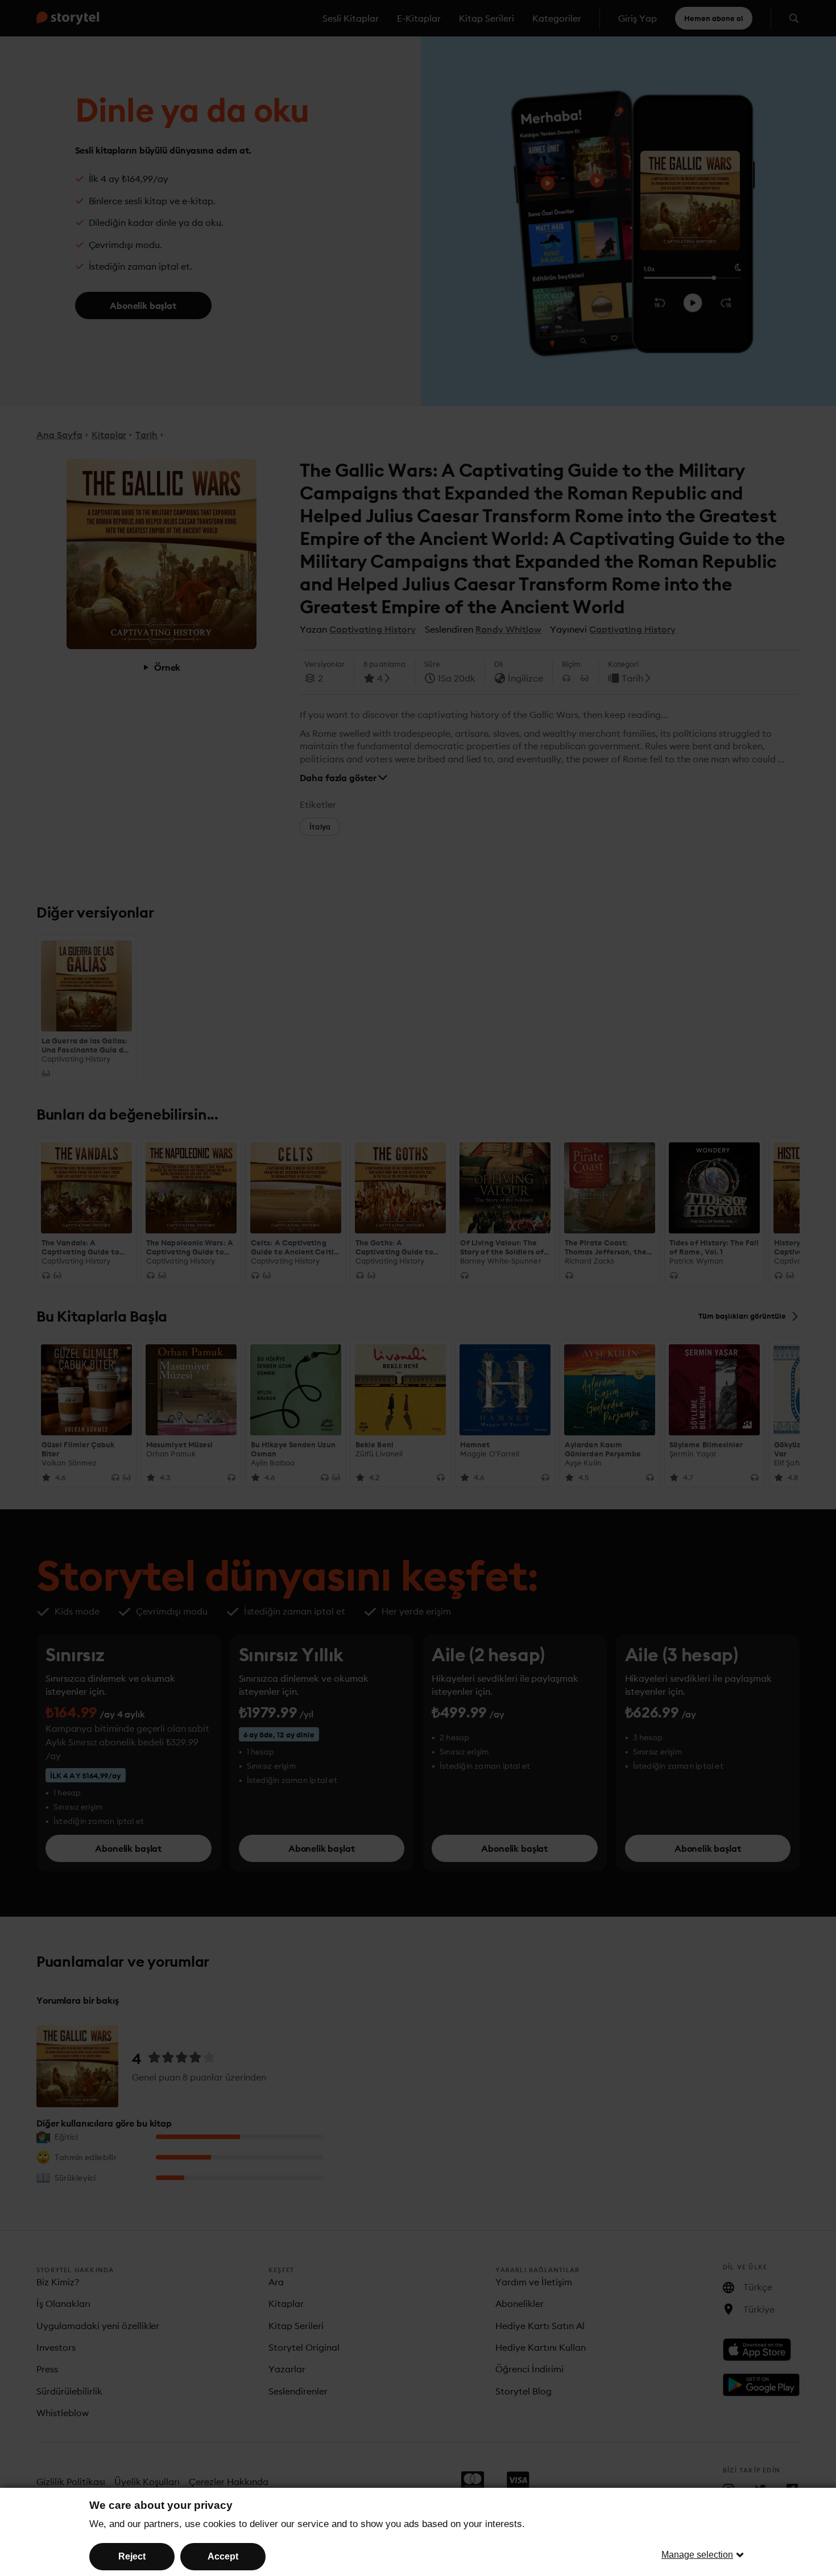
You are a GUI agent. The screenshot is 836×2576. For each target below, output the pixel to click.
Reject (132, 2556)
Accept (223, 2556)
